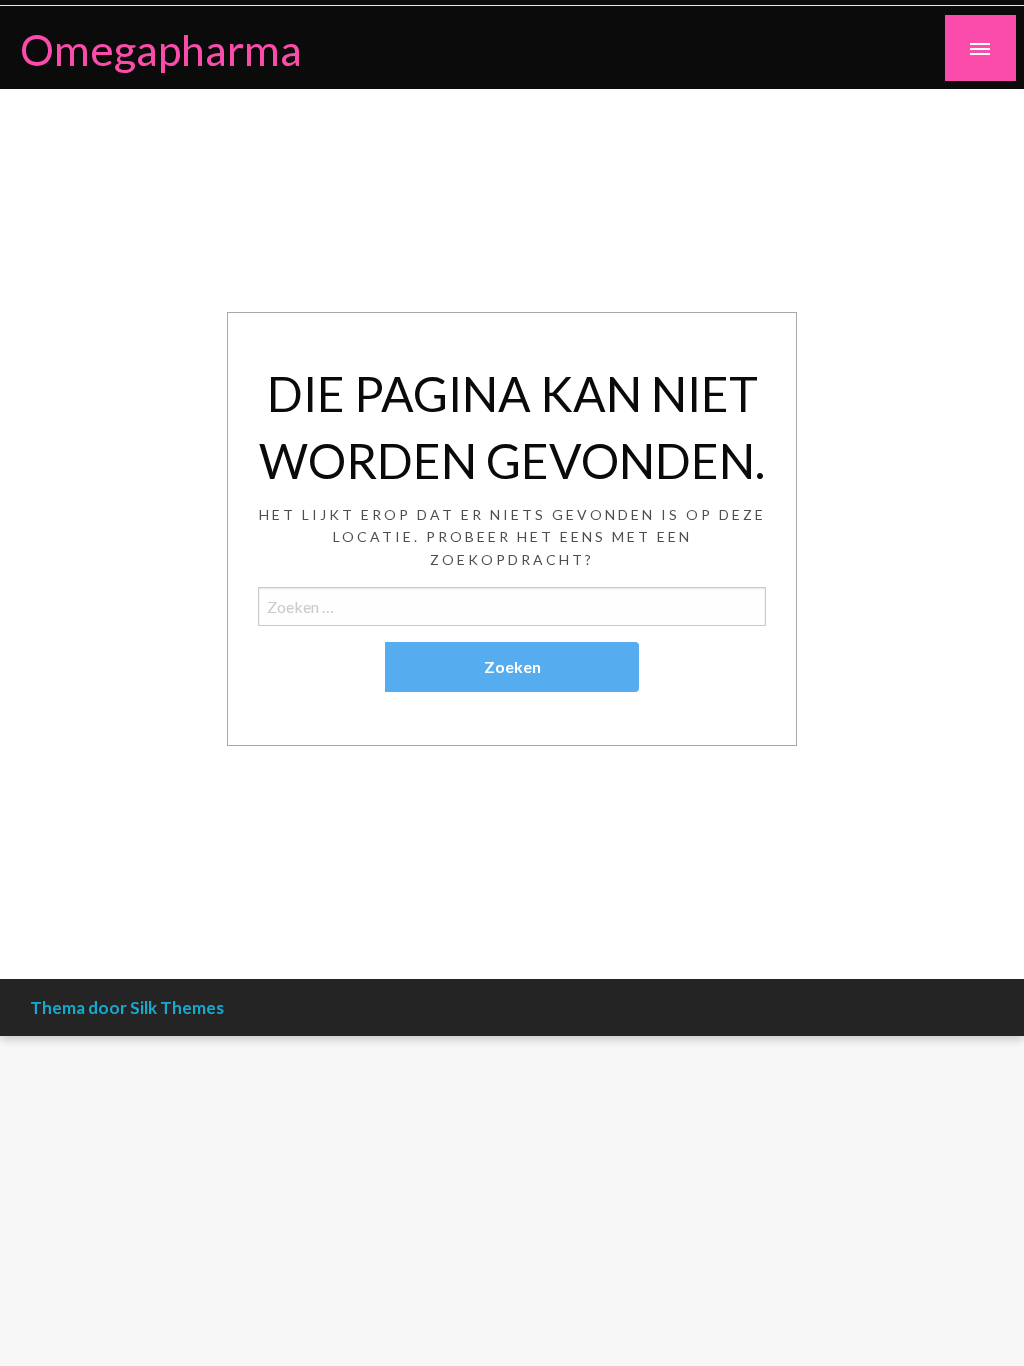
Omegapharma (161, 49)
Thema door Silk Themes (127, 1007)
